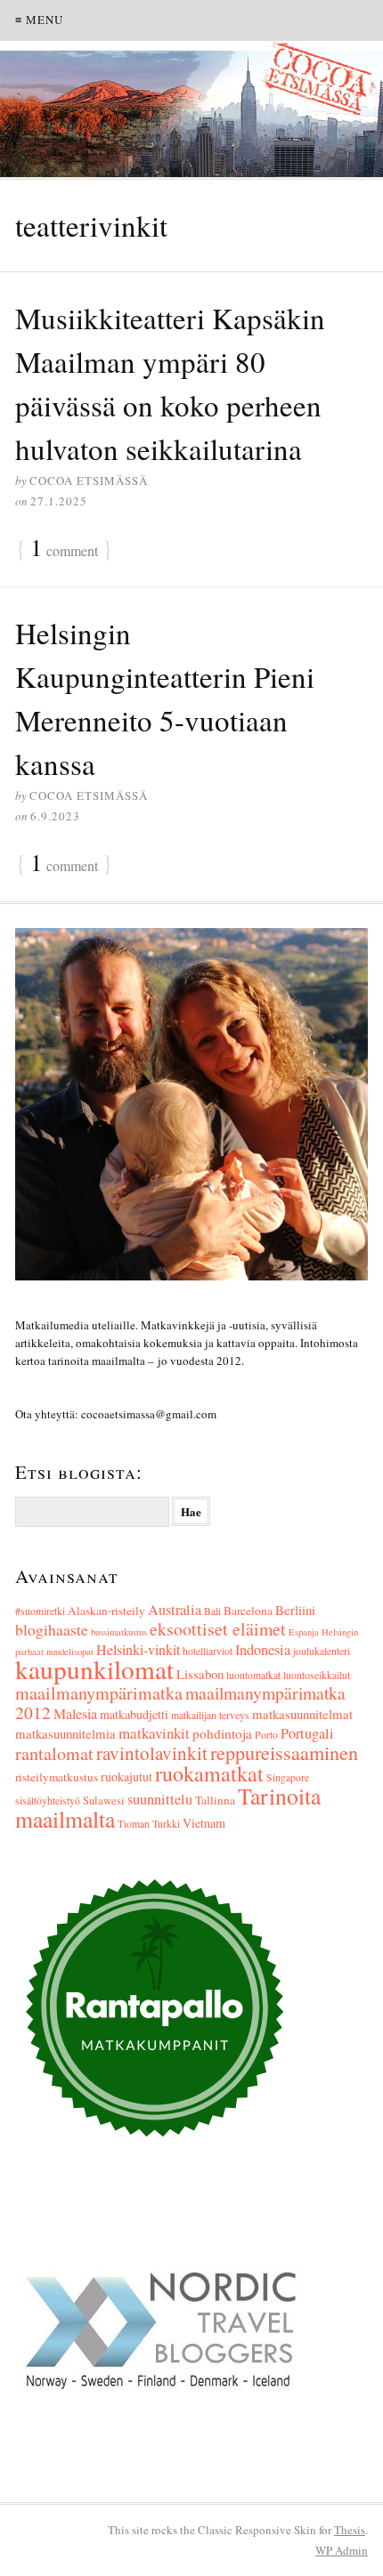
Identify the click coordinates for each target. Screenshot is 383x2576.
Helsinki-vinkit (138, 1649)
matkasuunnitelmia (65, 1733)
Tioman (134, 1824)
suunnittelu (160, 1799)
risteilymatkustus (57, 1777)
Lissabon (200, 1674)
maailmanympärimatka (99, 1693)
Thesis (350, 2530)
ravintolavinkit (152, 1753)
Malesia (75, 1713)
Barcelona (248, 1611)
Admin (342, 2550)
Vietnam (204, 1823)
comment (64, 549)
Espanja (304, 1632)
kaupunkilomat (94, 1669)
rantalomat (54, 1753)
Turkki (166, 1824)
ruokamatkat (209, 1773)
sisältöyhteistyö (48, 1801)
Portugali (307, 1733)
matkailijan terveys (210, 1715)
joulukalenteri (322, 1651)
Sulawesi (104, 1801)
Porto (266, 1735)
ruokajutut (126, 1777)
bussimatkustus (119, 1632)
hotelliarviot (208, 1651)
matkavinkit (154, 1733)
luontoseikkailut (317, 1675)
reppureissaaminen (284, 1752)
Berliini (295, 1610)
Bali (212, 1611)
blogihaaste (52, 1629)
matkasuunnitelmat (302, 1714)
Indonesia (263, 1650)
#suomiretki (40, 1611)
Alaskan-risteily (106, 1611)
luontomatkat (253, 1675)
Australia (175, 1610)
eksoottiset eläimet (218, 1629)
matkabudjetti (134, 1714)
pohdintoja (222, 1733)
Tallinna (215, 1800)
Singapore (288, 1777)
